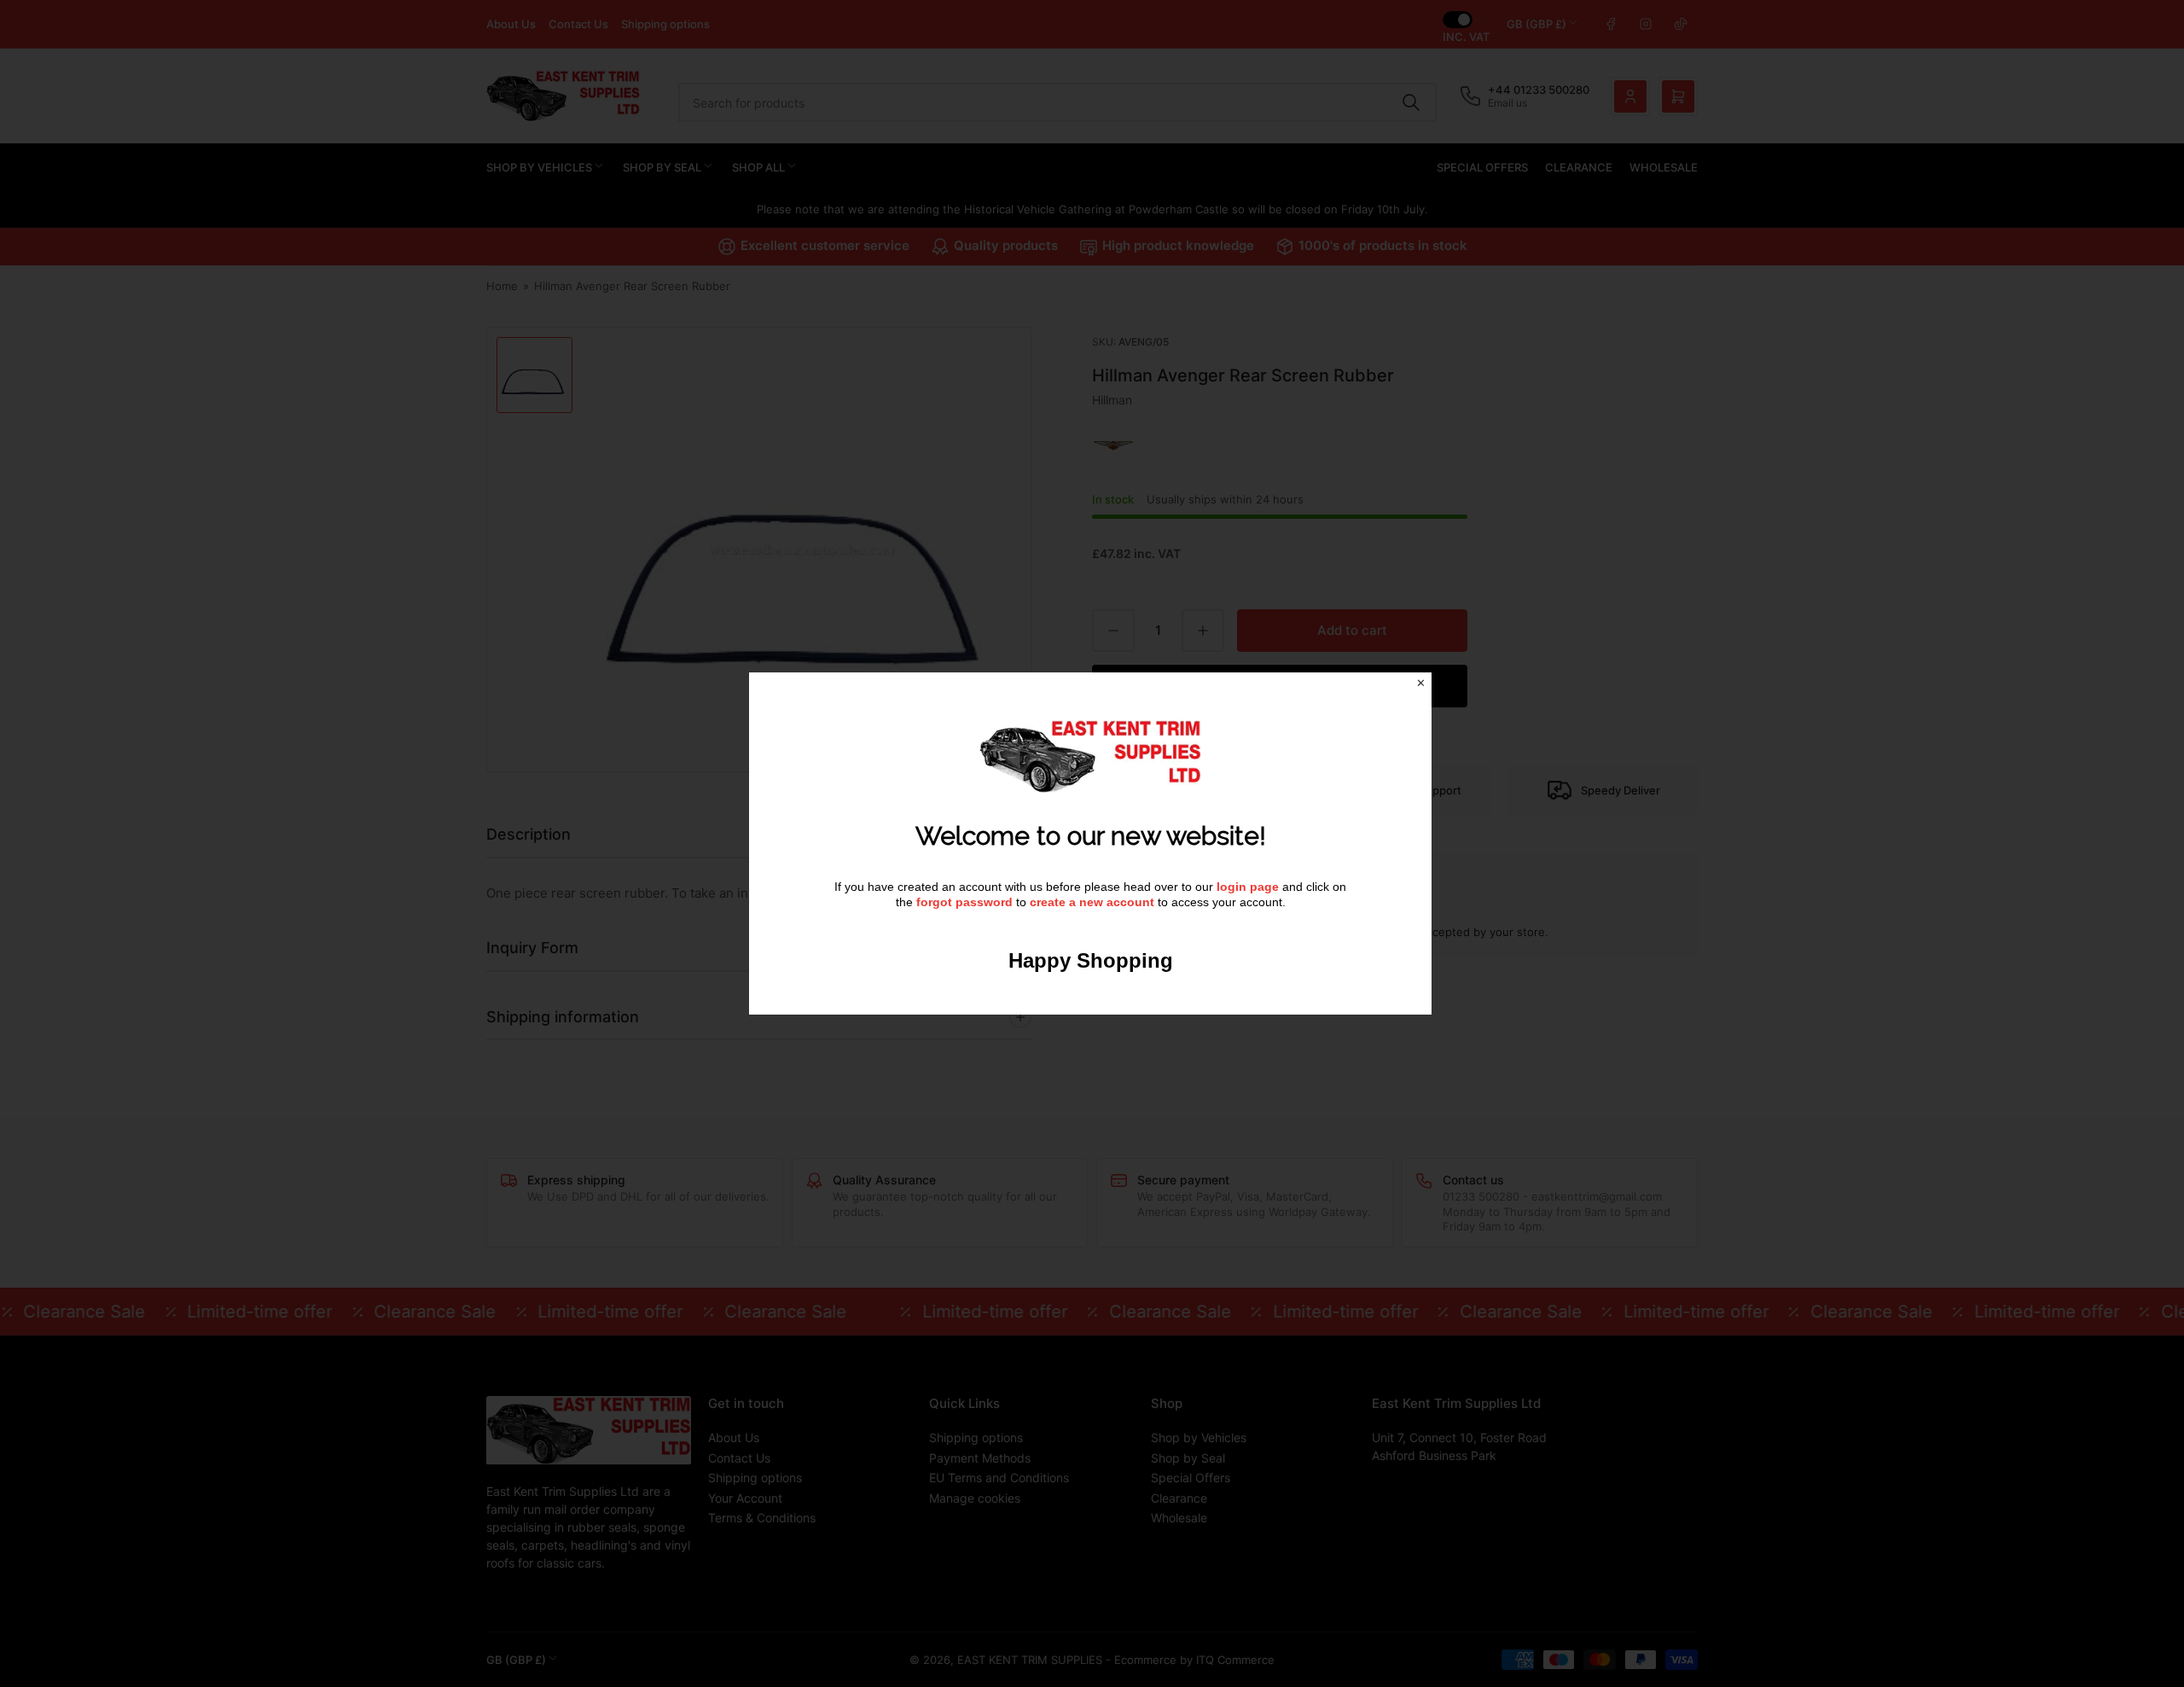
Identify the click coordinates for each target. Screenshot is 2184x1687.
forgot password (966, 902)
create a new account (1092, 902)
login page (1248, 887)
